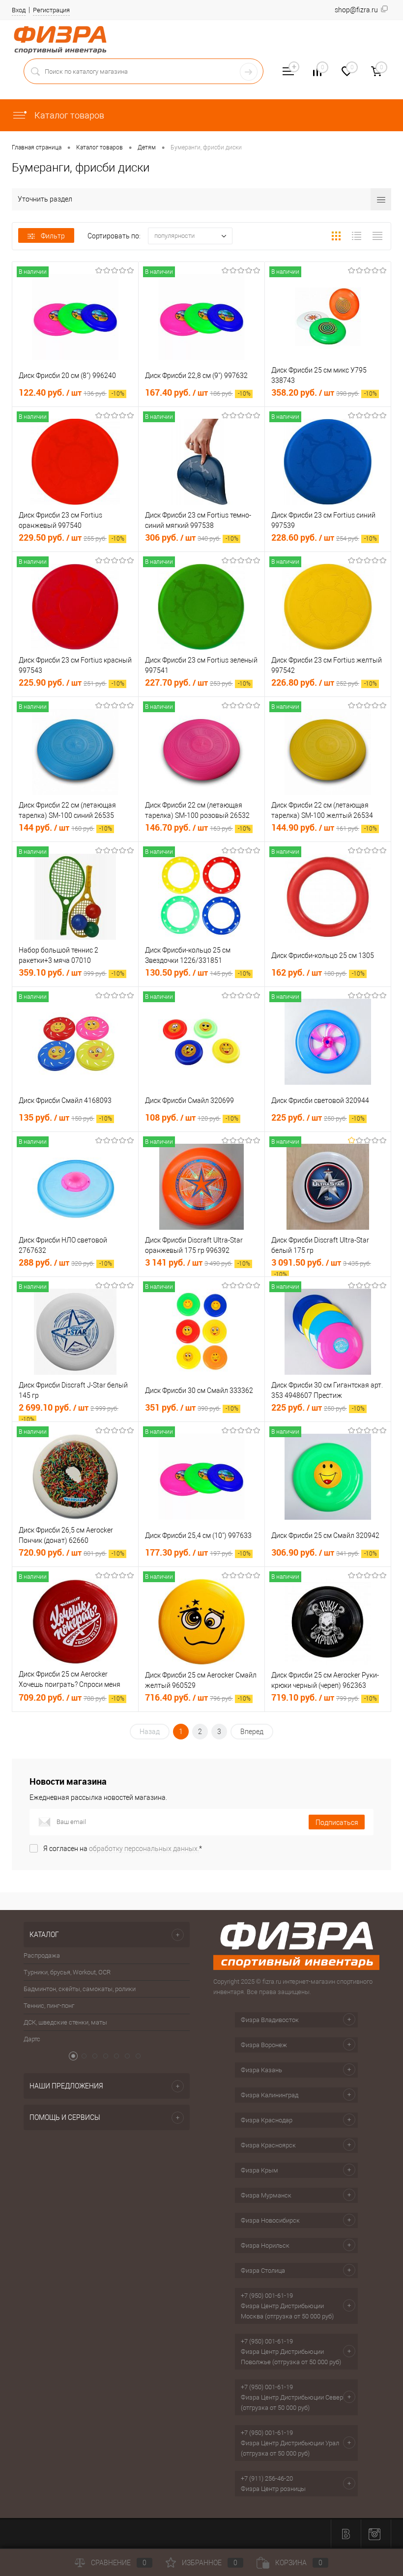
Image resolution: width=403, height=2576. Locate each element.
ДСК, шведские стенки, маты (65, 2022)
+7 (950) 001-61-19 (267, 2296)
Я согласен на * (123, 1849)
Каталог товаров (68, 115)
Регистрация (51, 10)
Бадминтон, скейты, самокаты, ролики (80, 1989)
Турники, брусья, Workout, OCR (67, 1972)
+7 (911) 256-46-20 (267, 2478)
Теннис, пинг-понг (49, 2006)
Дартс (32, 2039)
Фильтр (53, 236)
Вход (19, 10)
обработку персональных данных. (144, 1849)
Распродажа (42, 1955)
